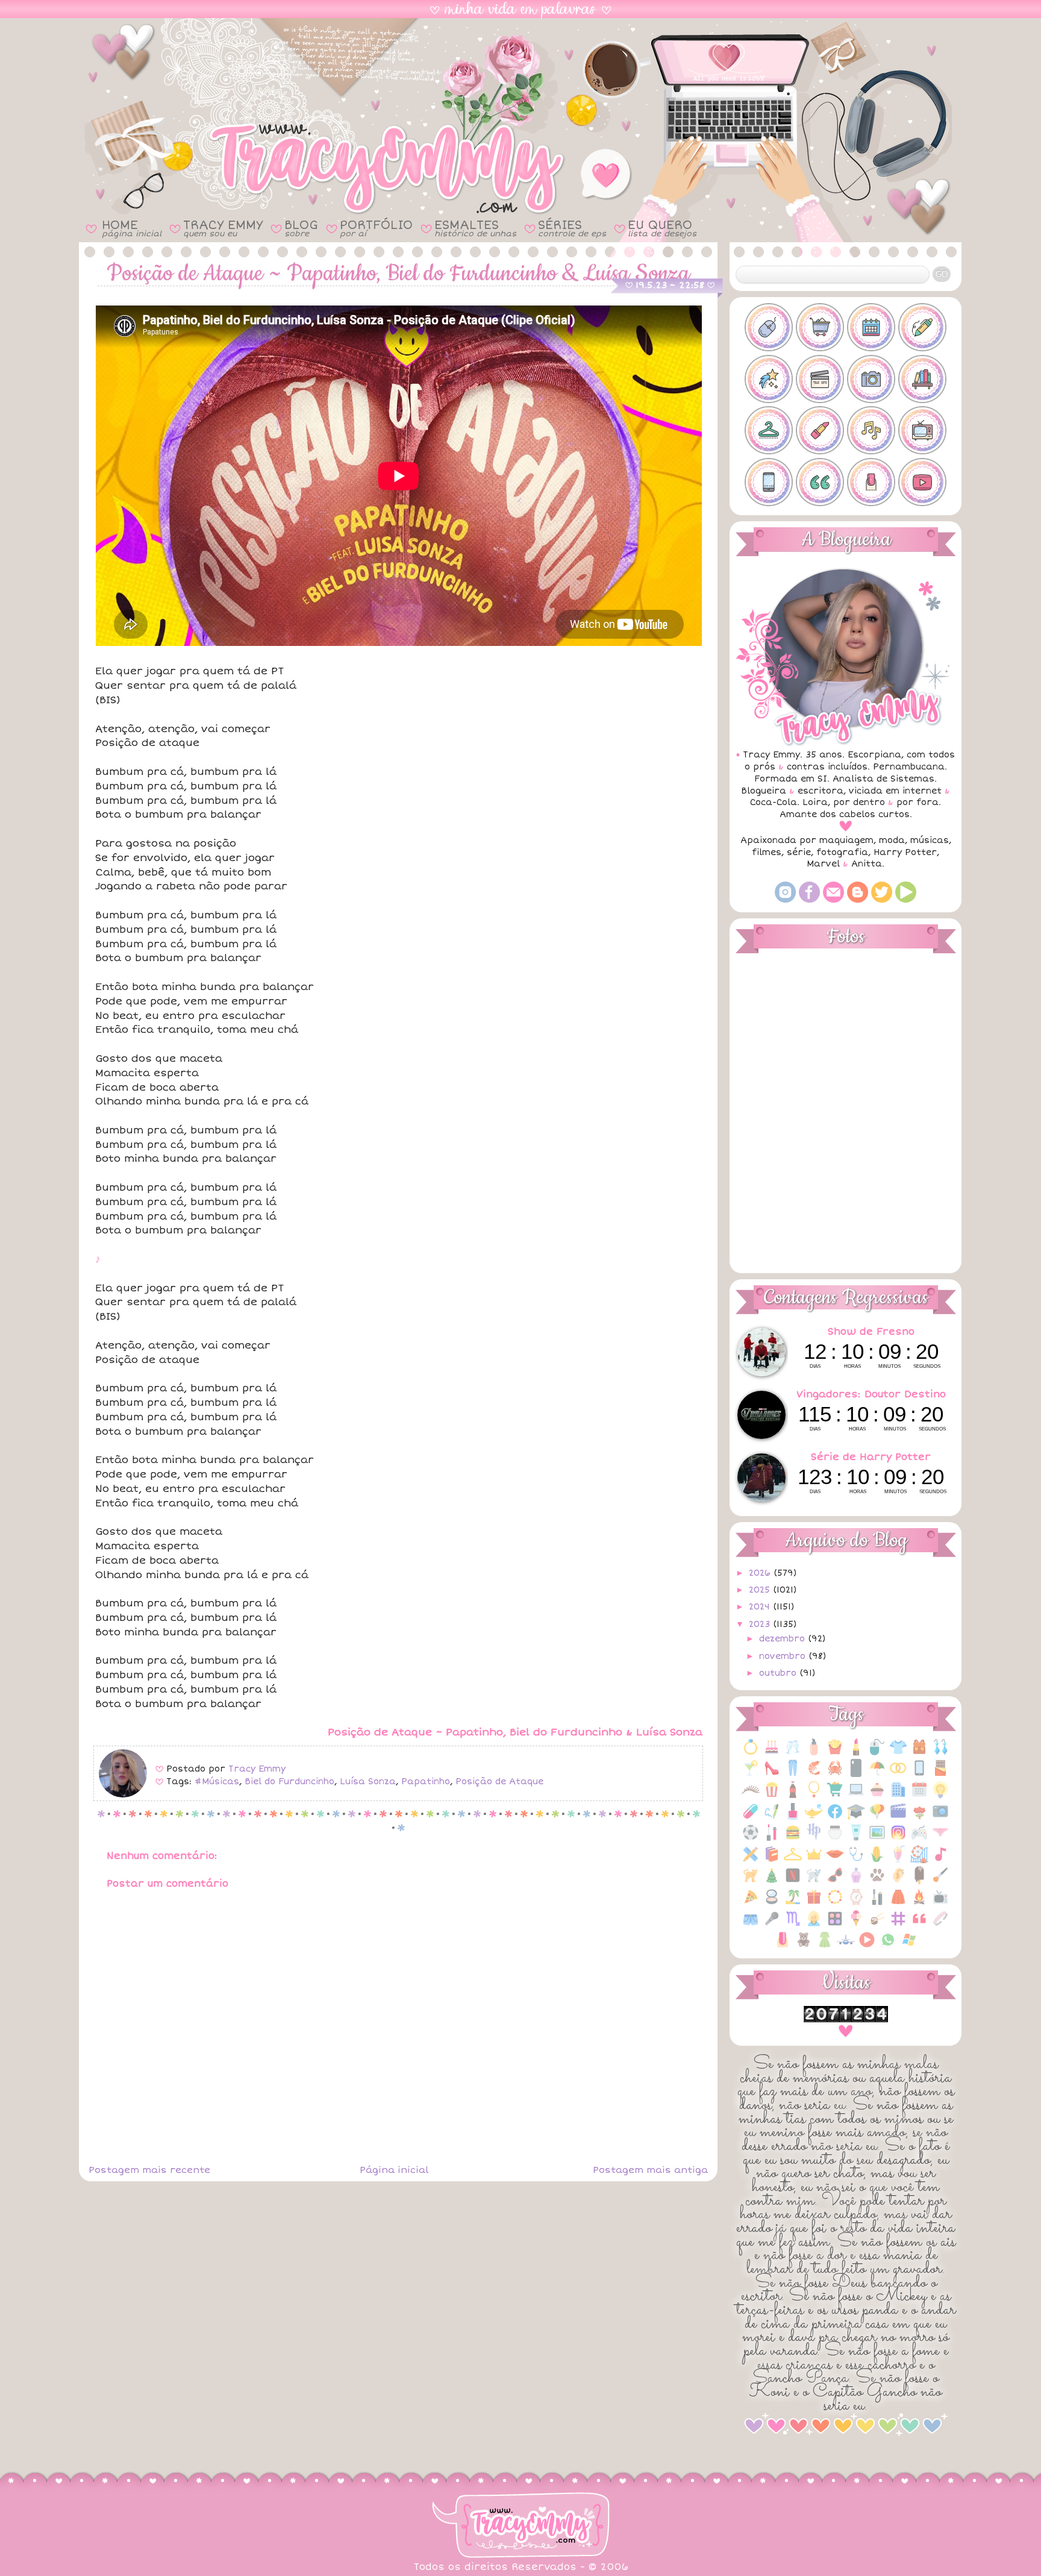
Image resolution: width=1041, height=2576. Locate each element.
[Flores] (919, 1818)
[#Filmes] (820, 379)
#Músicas (217, 1782)
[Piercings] (898, 1882)
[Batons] (856, 1753)
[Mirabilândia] (919, 1860)
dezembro (783, 1639)
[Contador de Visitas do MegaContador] (846, 2020)
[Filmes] (898, 1818)
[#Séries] (922, 430)
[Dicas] (940, 1796)
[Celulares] (919, 1774)
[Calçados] (772, 1774)
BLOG (301, 228)
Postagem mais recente (149, 2170)
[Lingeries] (940, 1839)
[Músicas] (940, 1860)
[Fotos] (940, 1818)
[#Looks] (769, 430)
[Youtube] (906, 900)
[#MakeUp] (820, 430)
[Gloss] (772, 1839)
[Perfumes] (856, 1882)
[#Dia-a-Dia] (871, 327)
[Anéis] (751, 1753)
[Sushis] (877, 1925)
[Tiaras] (940, 1925)
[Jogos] (919, 1839)
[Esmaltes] (793, 1818)
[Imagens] (877, 1839)
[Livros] (772, 1860)
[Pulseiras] (835, 1903)
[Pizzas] (751, 1903)
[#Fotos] (871, 379)
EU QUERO (662, 228)
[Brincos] (940, 1753)
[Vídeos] (867, 1946)
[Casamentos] (898, 1774)
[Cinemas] (772, 1796)
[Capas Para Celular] (856, 1774)
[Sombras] (835, 1925)
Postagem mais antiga (650, 2170)
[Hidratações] (835, 1839)
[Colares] (814, 1796)
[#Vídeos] (922, 482)
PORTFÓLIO (376, 228)
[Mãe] (814, 1860)
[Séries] (940, 1903)
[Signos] (793, 1925)
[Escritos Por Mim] (772, 1818)
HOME (132, 228)
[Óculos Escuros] (835, 1882)
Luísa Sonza (368, 1782)
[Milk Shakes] (898, 1860)
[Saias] (898, 1903)
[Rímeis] (877, 1903)
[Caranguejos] (835, 1774)
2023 (761, 1624)
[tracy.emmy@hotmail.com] (833, 900)
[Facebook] (809, 900)
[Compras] (835, 1796)
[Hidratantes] (856, 1839)
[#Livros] (922, 379)
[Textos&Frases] (919, 1925)
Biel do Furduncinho (289, 1782)
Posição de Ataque (499, 1782)
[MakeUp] (835, 1860)
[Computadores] (856, 1796)
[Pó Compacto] (772, 1903)
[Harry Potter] (814, 1839)
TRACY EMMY (223, 228)
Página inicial (394, 2170)
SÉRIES (572, 228)
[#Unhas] (871, 482)
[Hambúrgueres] (793, 1839)
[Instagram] (785, 900)
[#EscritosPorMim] (922, 327)
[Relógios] (856, 1903)
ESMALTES (475, 228)
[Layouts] (751, 1860)
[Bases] (814, 1753)
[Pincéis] (940, 1882)
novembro (784, 1656)
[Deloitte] (898, 1796)
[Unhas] (783, 1946)
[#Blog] (769, 327)
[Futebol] (751, 1839)
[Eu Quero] (814, 1818)
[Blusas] (898, 1753)
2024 (761, 1607)
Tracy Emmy (257, 1769)
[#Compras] (820, 327)
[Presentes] (814, 1903)
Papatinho (426, 1782)
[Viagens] (846, 1946)
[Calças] (793, 1774)
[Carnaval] (877, 1774)
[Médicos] (856, 1860)
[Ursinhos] (804, 1946)
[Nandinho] (751, 1882)
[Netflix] (793, 1882)
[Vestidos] (825, 1946)
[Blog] (858, 900)
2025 (761, 1590)
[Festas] (877, 1818)
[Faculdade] (856, 1818)
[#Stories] (769, 482)
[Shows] (772, 1925)
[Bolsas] (919, 1753)
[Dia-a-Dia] (919, 1796)
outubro (779, 1673)
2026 (761, 1573)
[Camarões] (814, 1774)
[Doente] (751, 1818)
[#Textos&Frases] (820, 482)
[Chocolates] (940, 1774)
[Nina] (814, 1882)
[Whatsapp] (888, 1946)
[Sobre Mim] (814, 1925)
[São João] (919, 1903)
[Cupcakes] (877, 1796)
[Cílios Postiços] (751, 1796)
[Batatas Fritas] (835, 1753)
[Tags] (898, 1925)
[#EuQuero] (769, 379)
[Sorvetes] (856, 1925)
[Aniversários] (772, 1753)
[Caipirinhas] (751, 1774)
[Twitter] (882, 900)
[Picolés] (919, 1882)
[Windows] (909, 1946)
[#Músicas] (871, 430)
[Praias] (793, 1903)
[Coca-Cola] (793, 1796)
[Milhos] (877, 1860)
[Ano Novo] (793, 1753)
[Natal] (772, 1882)
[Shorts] (751, 1925)
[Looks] (793, 1860)
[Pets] (877, 1882)
